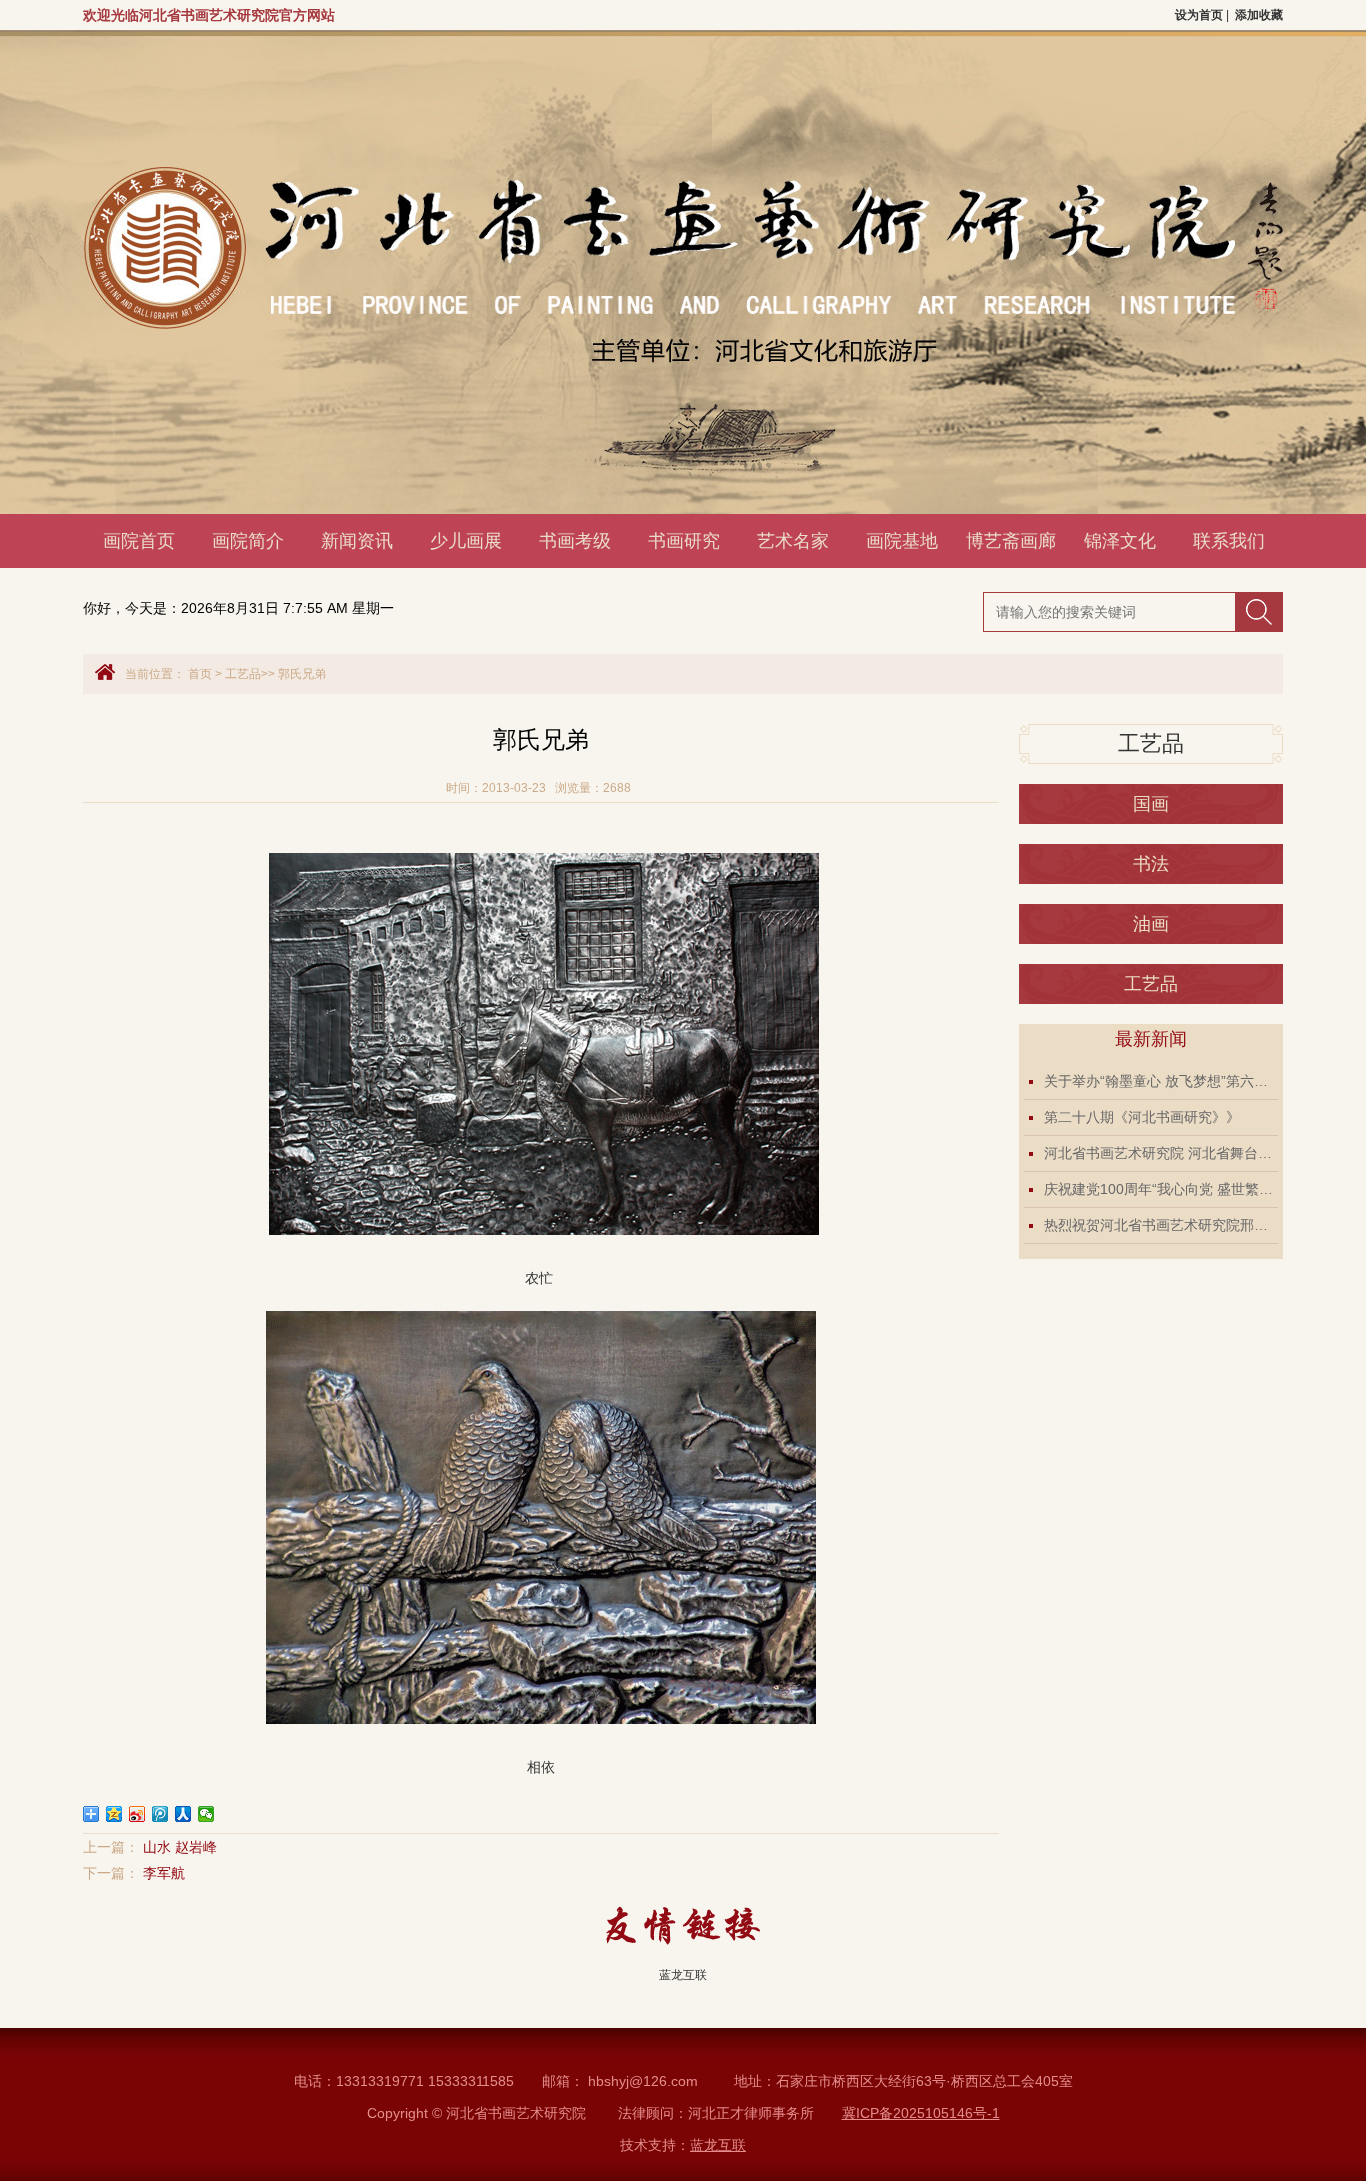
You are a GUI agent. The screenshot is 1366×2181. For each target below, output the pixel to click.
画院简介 (248, 541)
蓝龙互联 (683, 1975)
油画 (1151, 924)
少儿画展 (466, 541)
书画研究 (684, 541)
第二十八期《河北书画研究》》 (1142, 1117)
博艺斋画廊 (1011, 541)
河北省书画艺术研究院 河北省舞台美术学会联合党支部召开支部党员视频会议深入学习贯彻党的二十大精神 (1161, 1153)
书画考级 (575, 541)
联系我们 (1229, 541)
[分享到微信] (206, 1814)
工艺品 (243, 674)
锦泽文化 (1120, 541)
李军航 (164, 1873)
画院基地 (902, 541)
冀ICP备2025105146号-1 (921, 2113)
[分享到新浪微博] (137, 1814)
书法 (1151, 864)
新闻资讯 (357, 541)
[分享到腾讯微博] (160, 1814)
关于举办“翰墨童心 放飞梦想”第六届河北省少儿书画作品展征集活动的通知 (1161, 1081)
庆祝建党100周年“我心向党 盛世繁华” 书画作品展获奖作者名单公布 (1161, 1189)
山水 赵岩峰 (180, 1847)
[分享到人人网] (183, 1814)
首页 (200, 674)
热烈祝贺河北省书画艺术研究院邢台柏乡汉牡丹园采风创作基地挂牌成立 (1161, 1225)
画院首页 (139, 541)
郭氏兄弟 (302, 674)
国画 (1151, 804)
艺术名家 (793, 541)
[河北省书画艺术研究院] (480, 508)
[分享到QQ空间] (114, 1814)
